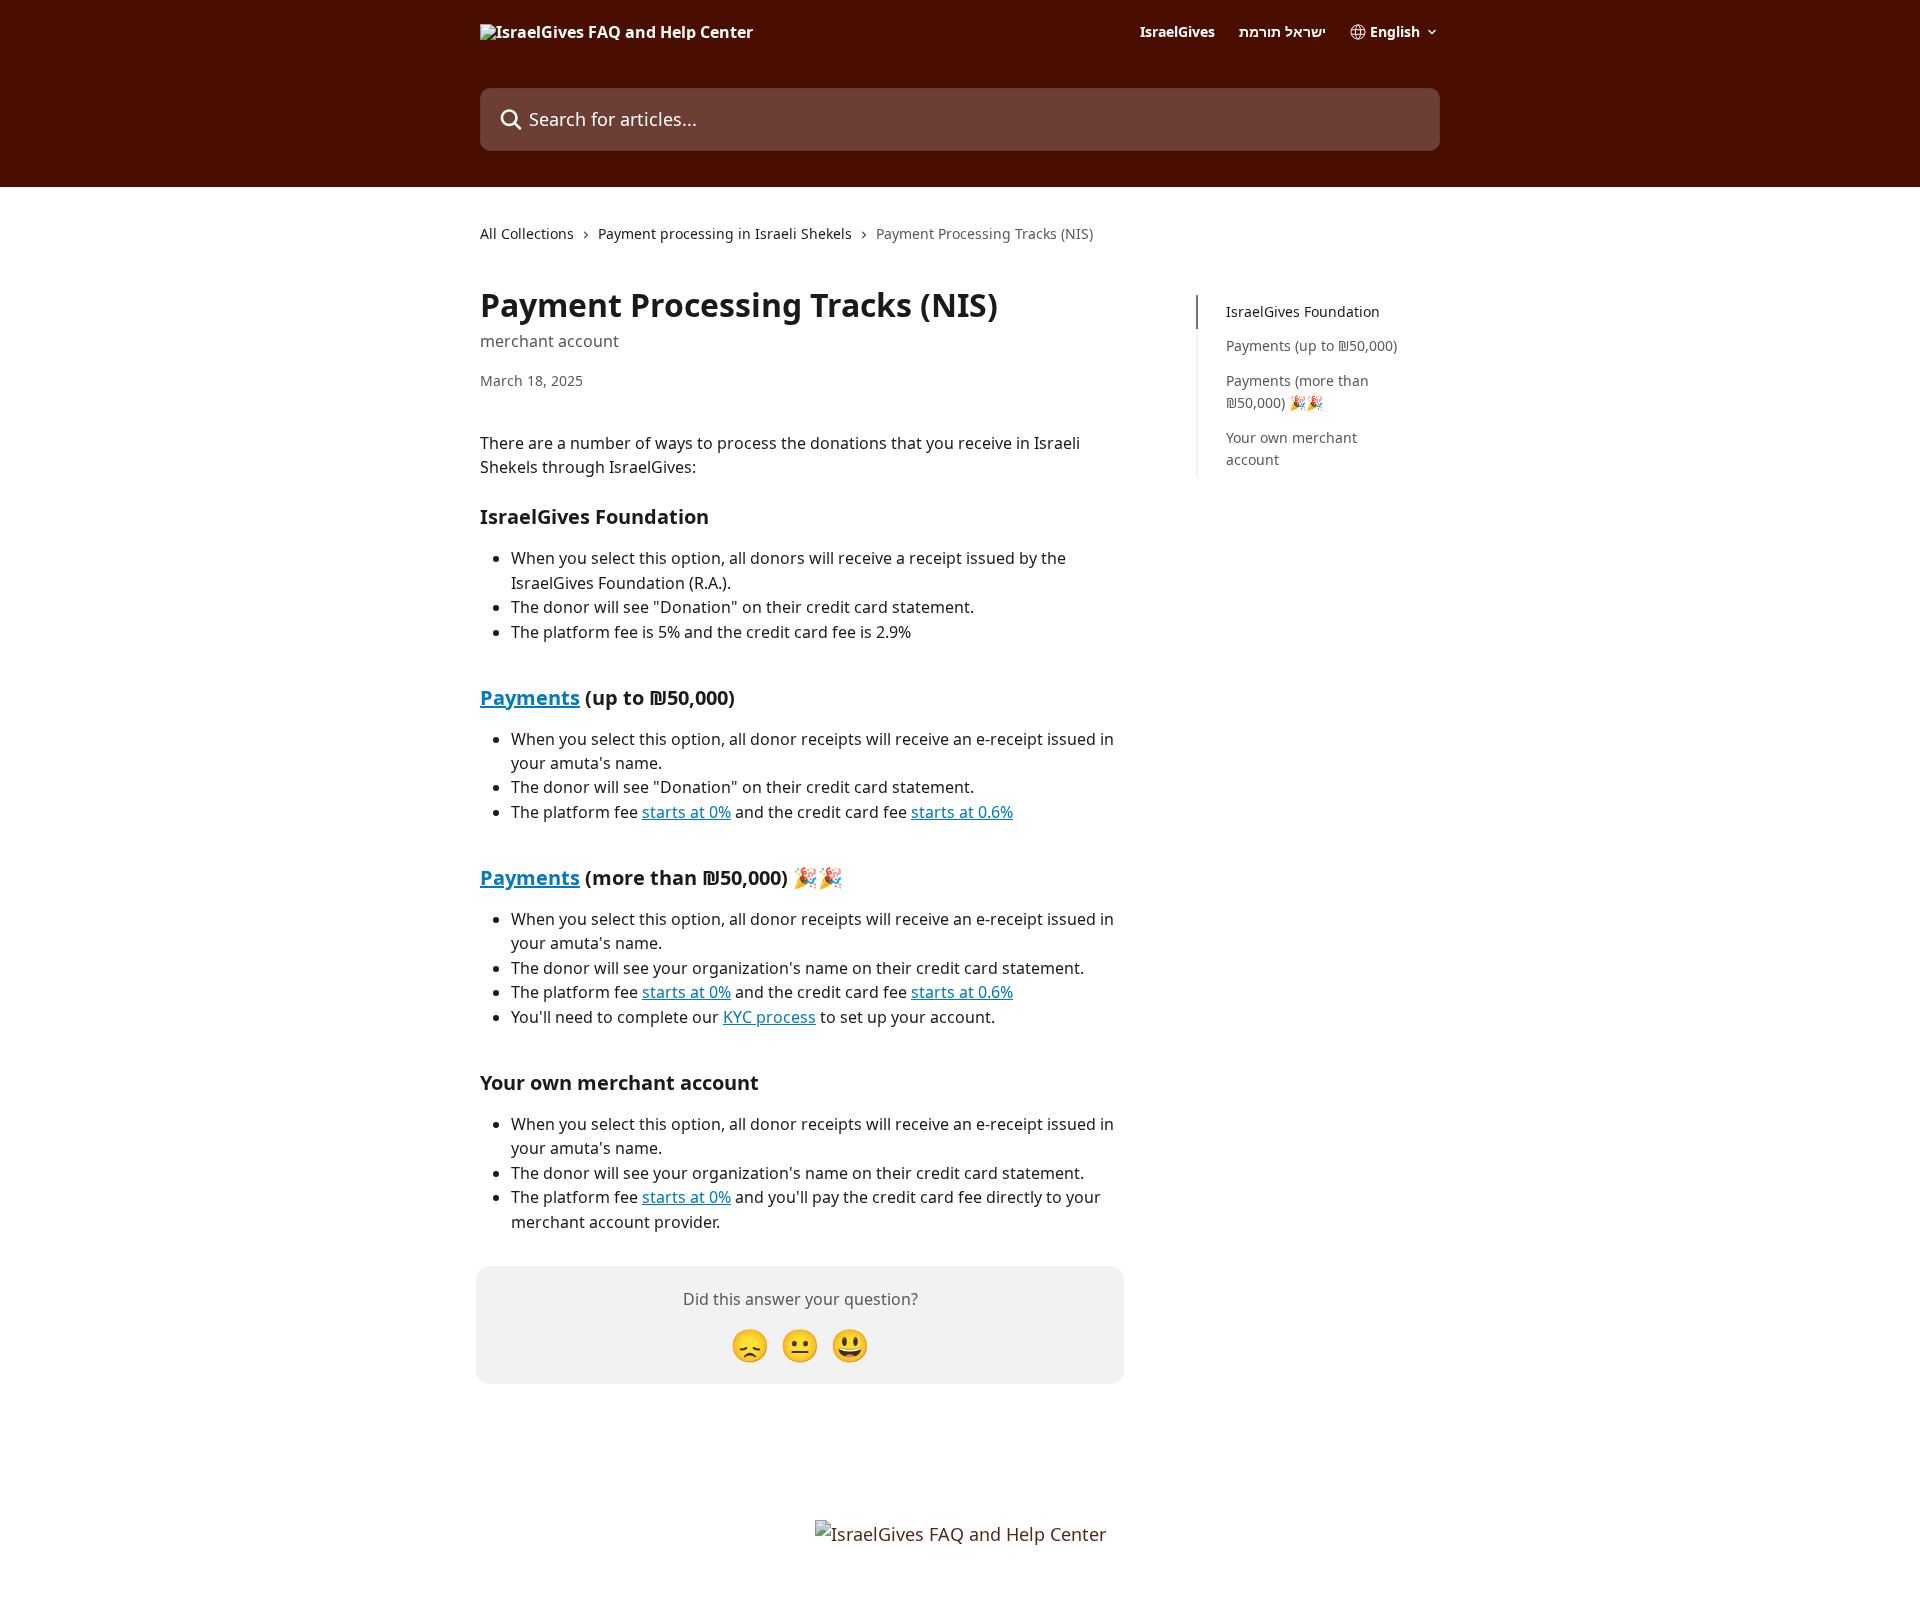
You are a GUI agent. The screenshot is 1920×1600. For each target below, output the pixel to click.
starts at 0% (686, 812)
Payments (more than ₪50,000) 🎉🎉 (1297, 391)
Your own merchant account (1291, 447)
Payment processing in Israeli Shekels (725, 233)
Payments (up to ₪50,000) (1311, 345)
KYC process (769, 1017)
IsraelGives (1177, 32)
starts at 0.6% (962, 812)
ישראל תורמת (1282, 32)
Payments (530, 697)
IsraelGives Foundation (1303, 311)
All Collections (527, 233)
